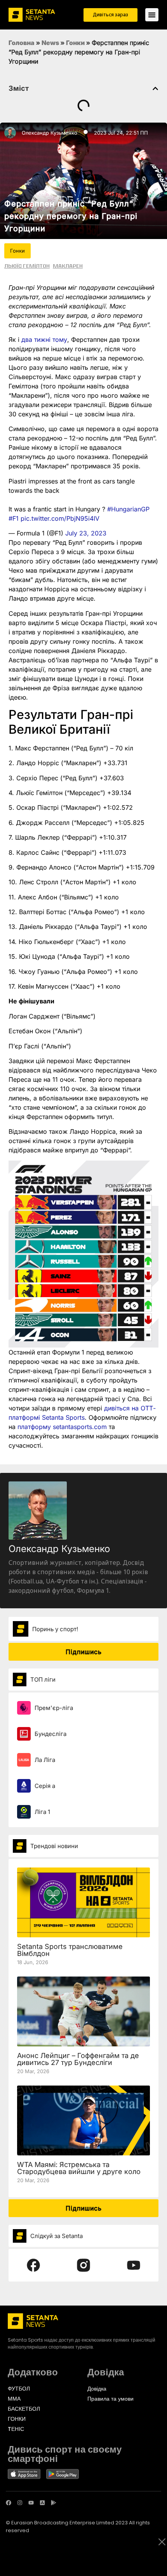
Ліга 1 (42, 1812)
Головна (22, 43)
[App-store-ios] (42, 2503)
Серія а (45, 1786)
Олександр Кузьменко (50, 133)
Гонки (75, 43)
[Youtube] (31, 2503)
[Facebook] (9, 2503)
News (50, 43)
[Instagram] (20, 2503)
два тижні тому (44, 340)
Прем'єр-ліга (54, 1708)
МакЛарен (68, 266)
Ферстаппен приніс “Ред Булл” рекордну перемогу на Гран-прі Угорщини (71, 216)
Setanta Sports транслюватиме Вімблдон (70, 1950)
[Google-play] (54, 2503)
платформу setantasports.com (62, 1427)
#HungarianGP (128, 509)
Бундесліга (50, 1734)
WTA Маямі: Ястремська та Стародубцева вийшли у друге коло (79, 2168)
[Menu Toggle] (152, 15)
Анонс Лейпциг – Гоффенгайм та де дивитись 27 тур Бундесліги (78, 2059)
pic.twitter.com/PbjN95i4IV (60, 518)
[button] (155, 88)
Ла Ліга (45, 1760)
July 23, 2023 (86, 533)
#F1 (14, 518)
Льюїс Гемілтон (27, 266)
